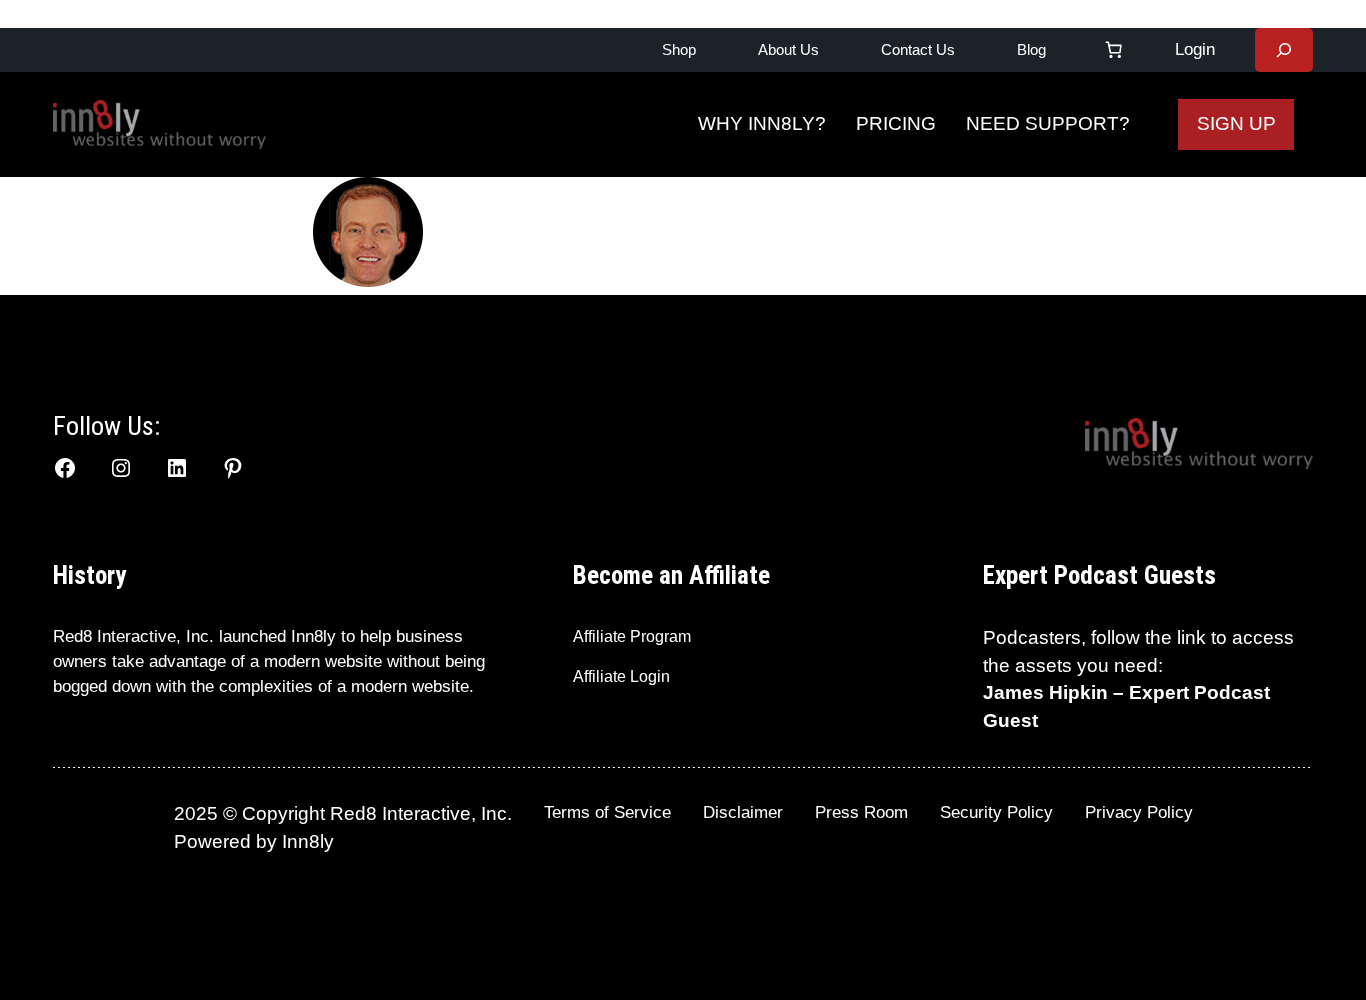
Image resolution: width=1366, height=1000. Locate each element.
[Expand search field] (1284, 50)
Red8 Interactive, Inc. (133, 636)
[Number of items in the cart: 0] (1114, 50)
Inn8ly (308, 841)
